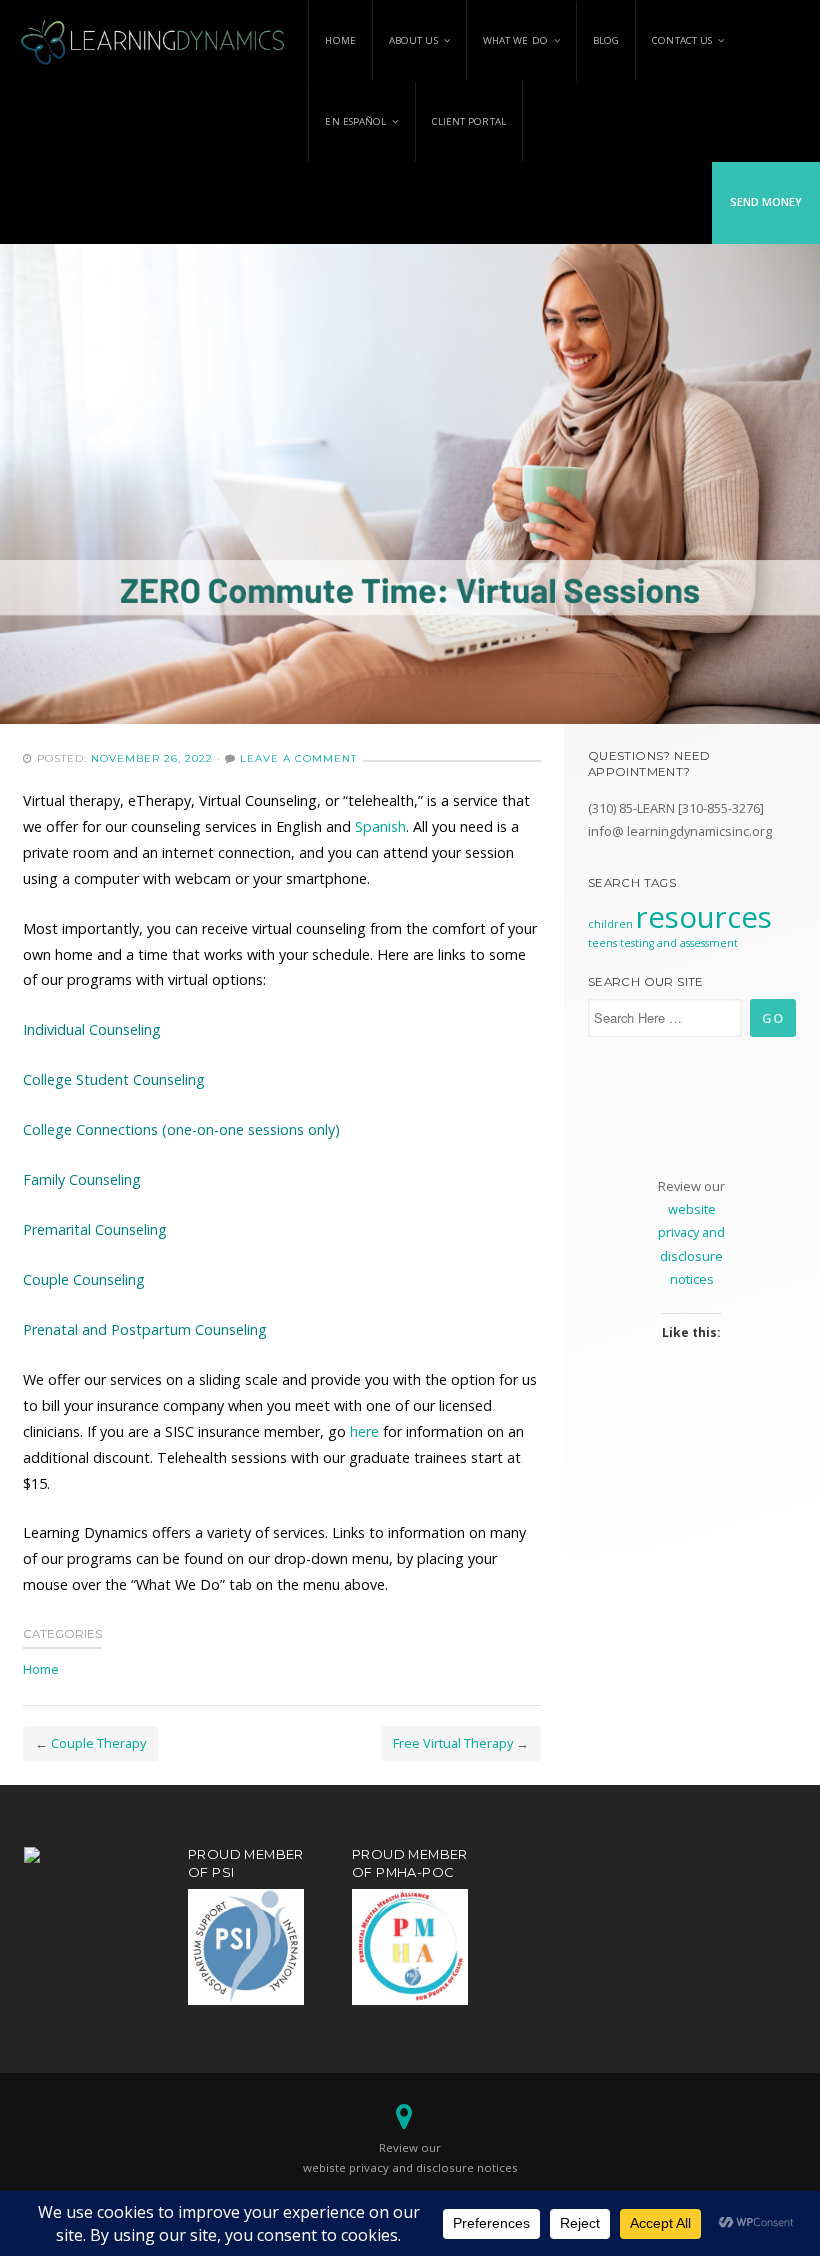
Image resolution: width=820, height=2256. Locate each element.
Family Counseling (82, 1179)
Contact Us (682, 40)
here (364, 1431)
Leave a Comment (298, 758)
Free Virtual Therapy (453, 1743)
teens (602, 943)
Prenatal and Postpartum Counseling (145, 1329)
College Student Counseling (114, 1079)
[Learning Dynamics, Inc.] (154, 40)
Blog (606, 40)
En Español (355, 121)
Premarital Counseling (95, 1229)
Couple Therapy (98, 1743)
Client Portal (469, 121)
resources (704, 917)
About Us (413, 40)
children (610, 924)
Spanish (380, 826)
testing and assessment (679, 943)
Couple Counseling (84, 1279)
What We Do (515, 40)
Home (340, 40)
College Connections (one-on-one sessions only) (181, 1129)
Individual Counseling (92, 1029)
